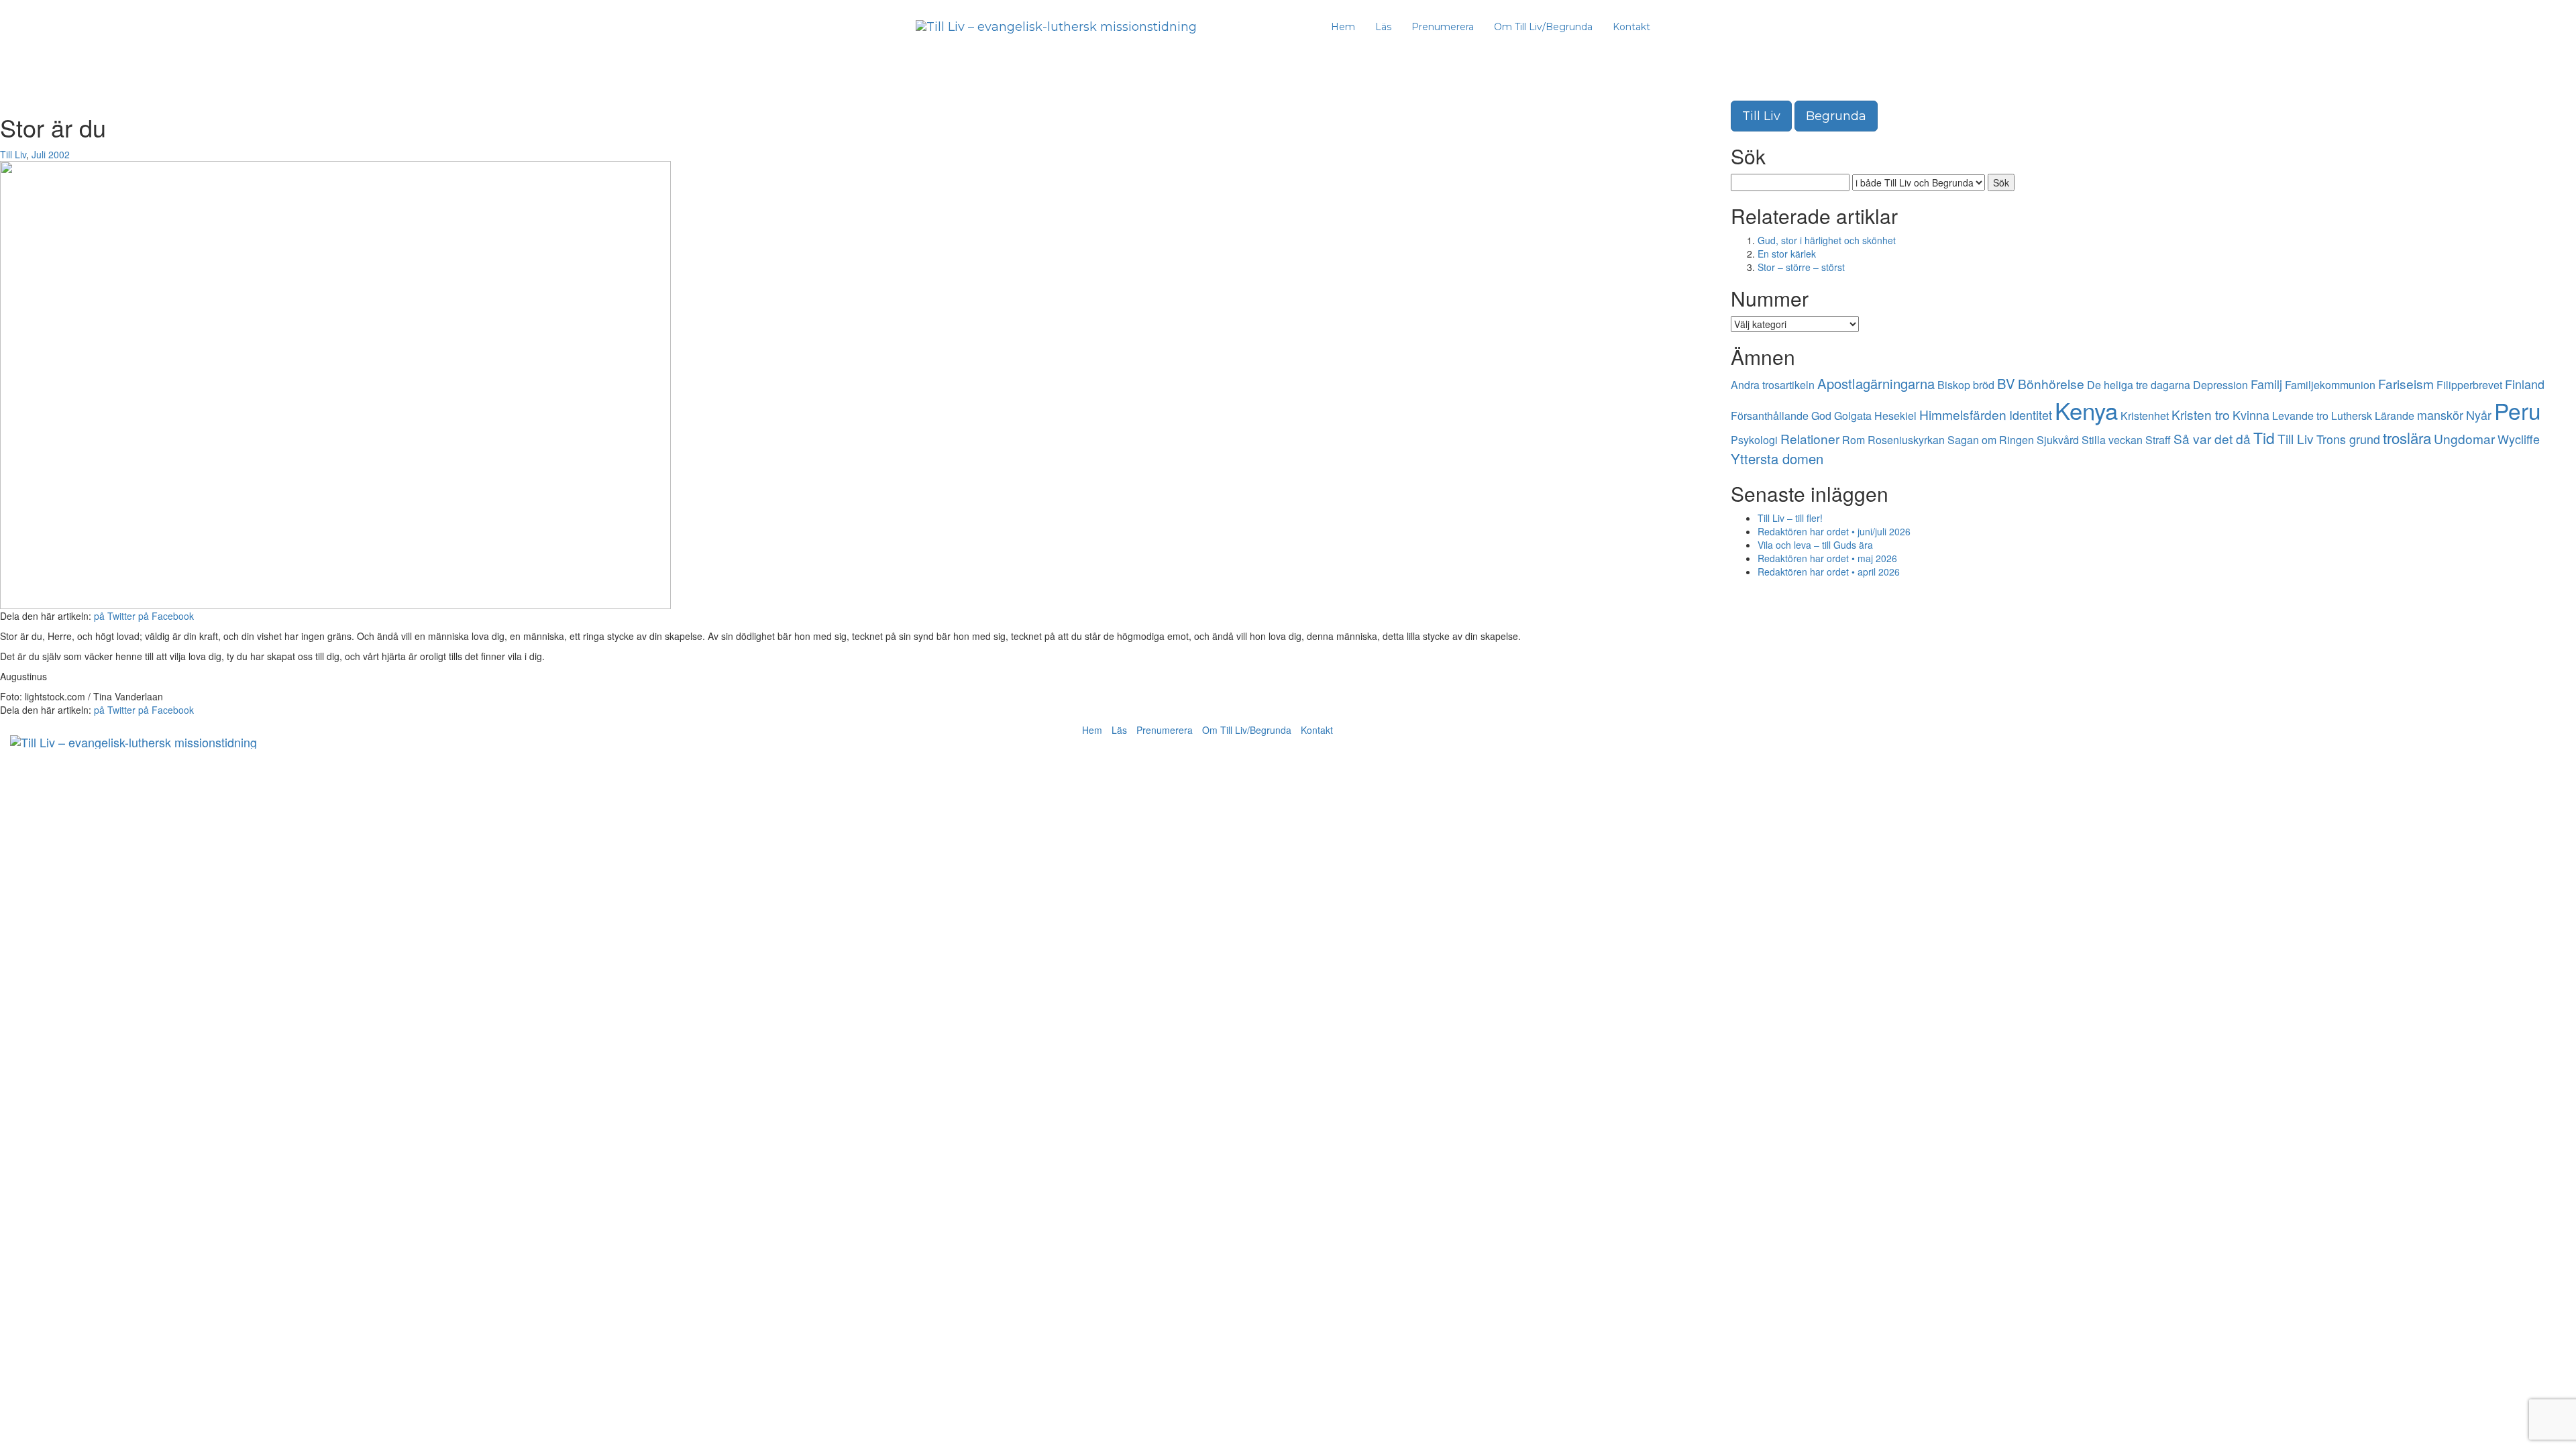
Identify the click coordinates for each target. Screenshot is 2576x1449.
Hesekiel (1895, 416)
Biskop (1954, 385)
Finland (2525, 384)
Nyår (2479, 415)
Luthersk (2352, 416)
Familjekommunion (2330, 385)
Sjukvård (2058, 440)
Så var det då (2212, 438)
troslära (2407, 437)
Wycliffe (2519, 439)
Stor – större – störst (1801, 267)
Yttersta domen (1777, 459)
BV (2006, 383)
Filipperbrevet (2469, 385)
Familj (2266, 384)
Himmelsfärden (1963, 414)
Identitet (2031, 415)
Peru (2518, 410)
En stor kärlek (1787, 254)
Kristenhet (2145, 416)
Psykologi (1754, 440)
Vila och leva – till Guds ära (1815, 545)
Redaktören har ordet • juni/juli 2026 (1834, 531)
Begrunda (1836, 116)
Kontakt (1631, 27)
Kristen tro (2201, 414)
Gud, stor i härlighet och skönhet (1827, 240)
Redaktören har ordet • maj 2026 (1827, 558)
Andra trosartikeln (1773, 385)
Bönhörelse (2051, 383)
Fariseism (2406, 383)
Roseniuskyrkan (1906, 440)
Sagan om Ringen (1991, 440)
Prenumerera (1443, 27)
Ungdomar (2464, 438)
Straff (2158, 440)
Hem (1343, 27)
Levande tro (2300, 416)
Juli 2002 (51, 154)
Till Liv (13, 154)
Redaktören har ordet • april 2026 (1829, 572)
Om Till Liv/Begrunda (1543, 27)
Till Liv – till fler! (1790, 518)
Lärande (2395, 416)
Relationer (1810, 438)
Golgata (1853, 416)
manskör (2440, 415)
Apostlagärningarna (1876, 383)
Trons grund (2348, 439)
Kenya (2086, 410)
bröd (1984, 385)
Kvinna (2251, 415)
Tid (2264, 438)
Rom (1854, 440)
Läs (1383, 27)
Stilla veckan (2112, 440)
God (1821, 416)
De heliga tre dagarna (2139, 385)
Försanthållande (1770, 416)
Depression (2220, 385)
